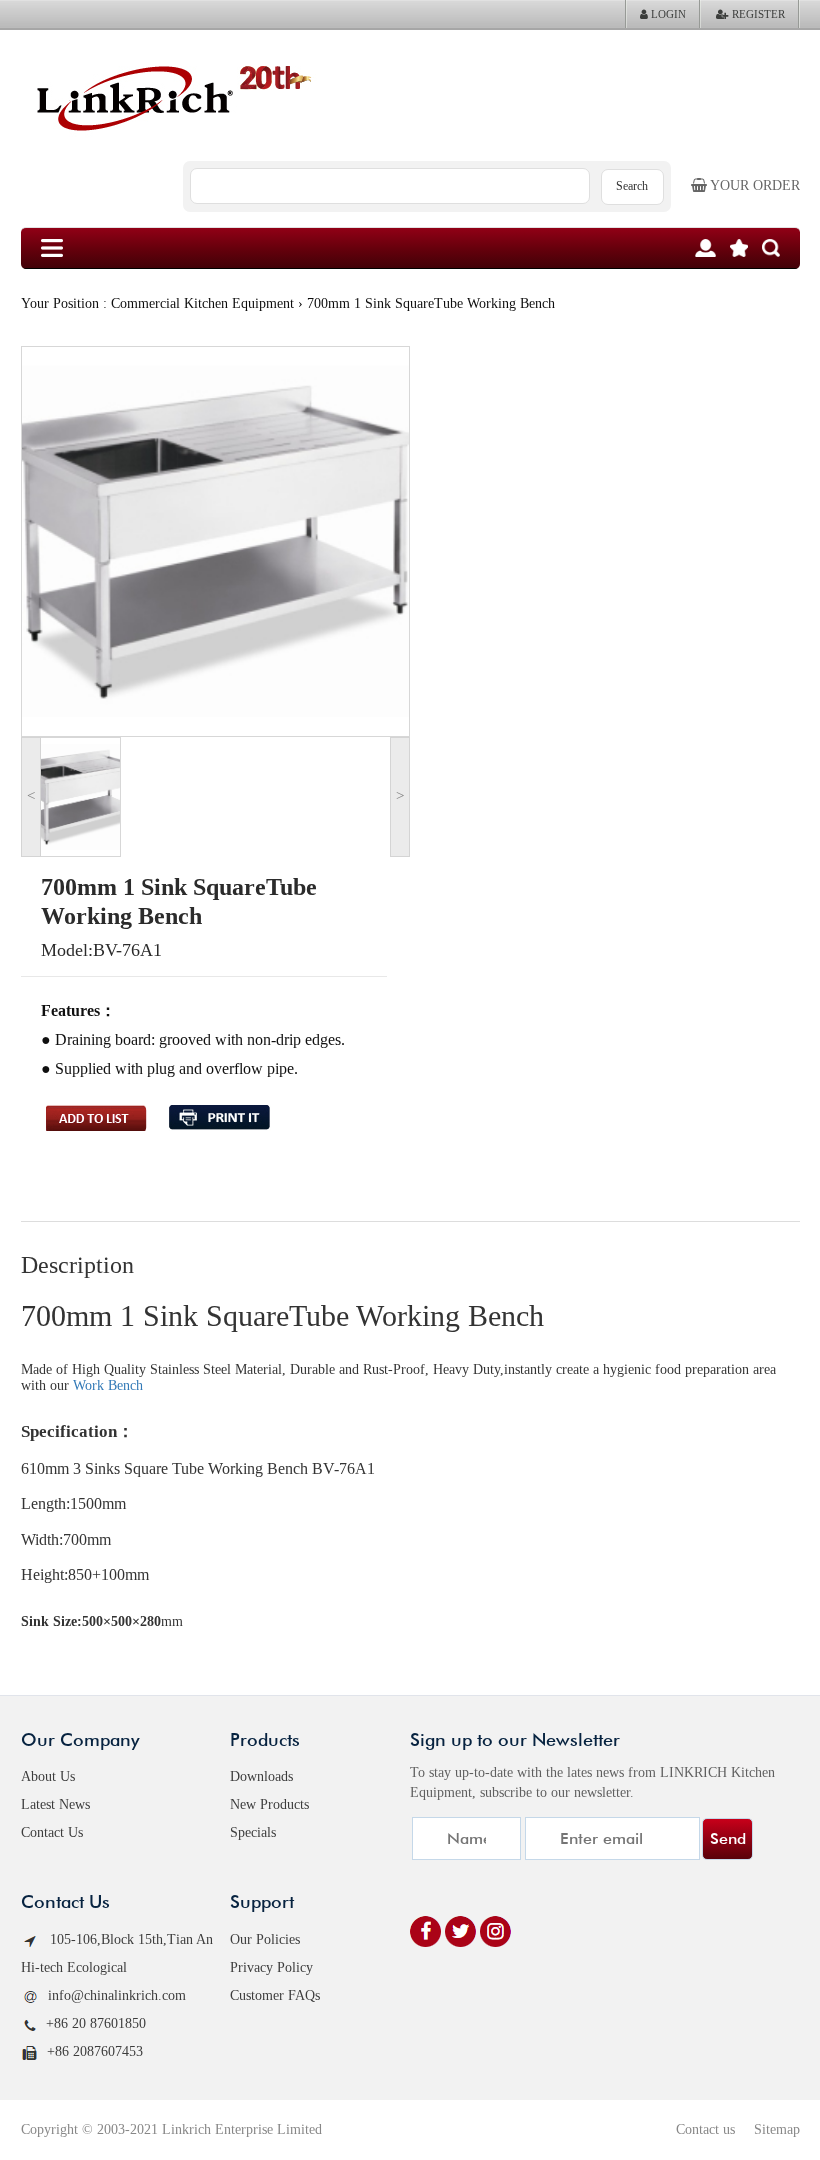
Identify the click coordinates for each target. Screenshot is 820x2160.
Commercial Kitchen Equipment (202, 303)
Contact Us (52, 1832)
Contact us (705, 2129)
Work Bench (108, 1385)
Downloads (261, 1776)
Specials (253, 1832)
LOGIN (667, 14)
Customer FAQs (275, 1995)
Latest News (55, 1804)
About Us (48, 1776)
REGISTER (757, 14)
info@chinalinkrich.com (117, 1995)
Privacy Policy (271, 1967)
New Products (269, 1804)
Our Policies (265, 1939)
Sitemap (777, 2129)
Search (632, 186)
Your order (753, 185)
